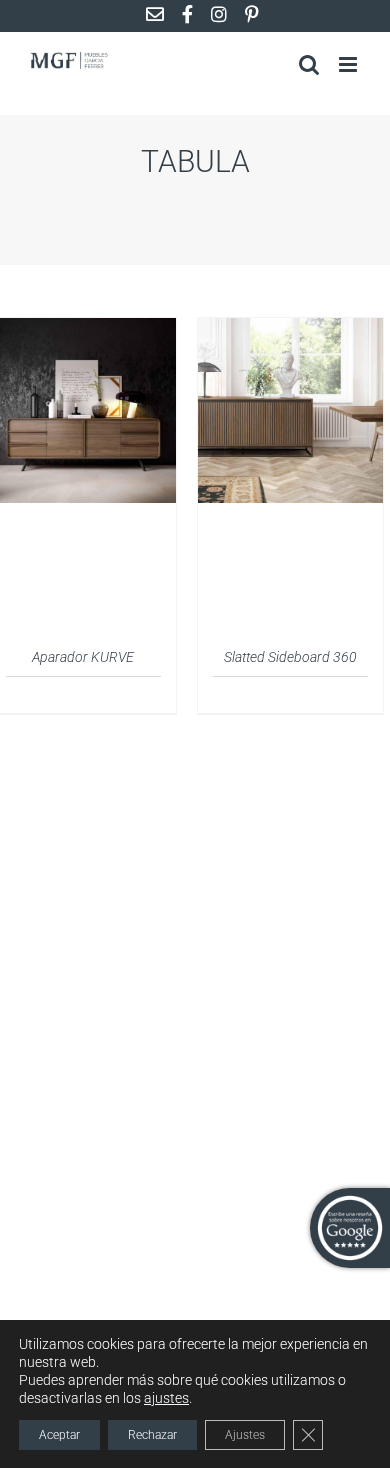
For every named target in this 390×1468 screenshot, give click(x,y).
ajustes (166, 1398)
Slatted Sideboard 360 (290, 657)
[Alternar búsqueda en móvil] (309, 64)
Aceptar (59, 1435)
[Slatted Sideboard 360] (290, 330)
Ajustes (245, 1435)
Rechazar (152, 1435)
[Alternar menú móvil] (349, 64)
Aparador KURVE (83, 657)
